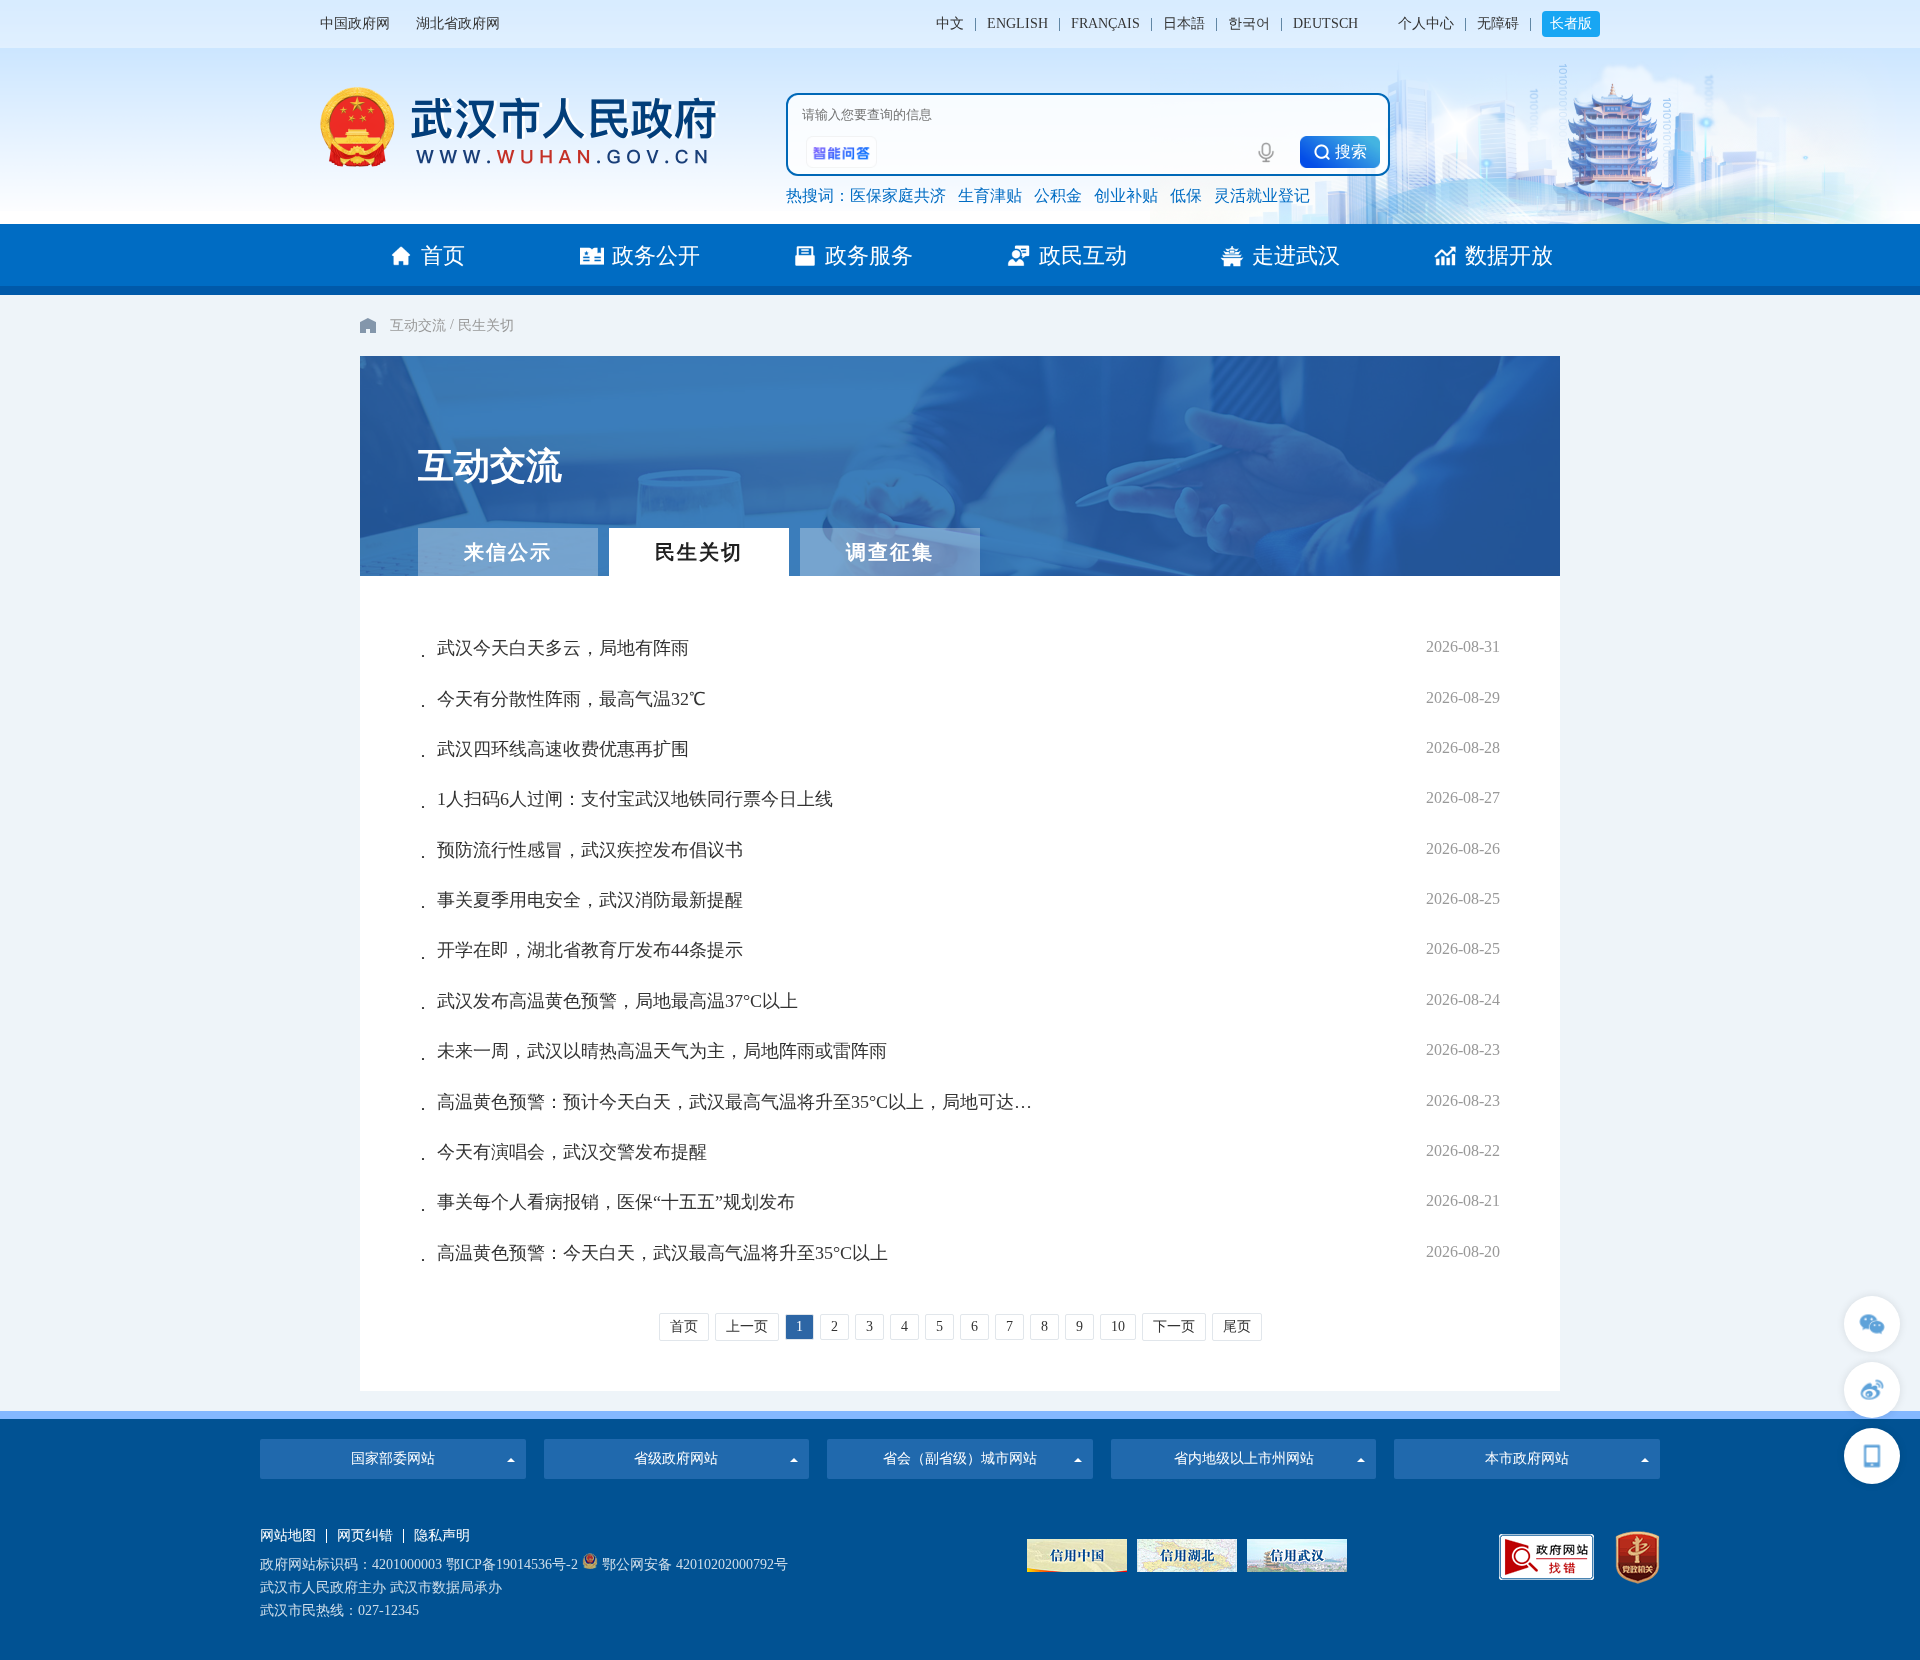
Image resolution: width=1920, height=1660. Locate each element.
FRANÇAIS (1105, 23)
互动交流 (418, 325)
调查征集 (890, 552)
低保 (1186, 195)
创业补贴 (1126, 195)
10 (1118, 1326)
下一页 (1174, 1326)
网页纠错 (365, 1536)
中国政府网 (355, 23)
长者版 (1571, 23)
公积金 (1058, 195)
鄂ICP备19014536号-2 (512, 1564)
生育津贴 (990, 195)
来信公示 (508, 552)
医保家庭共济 (898, 195)
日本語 (1184, 23)
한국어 (1249, 23)
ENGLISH (1017, 23)
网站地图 (288, 1536)
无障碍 (1498, 23)
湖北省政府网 (458, 23)
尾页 (1237, 1326)
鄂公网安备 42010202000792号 (693, 1564)
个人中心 (1426, 23)
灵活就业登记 (1262, 195)
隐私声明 (442, 1536)
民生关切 (486, 325)
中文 (950, 23)
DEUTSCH (1325, 23)
